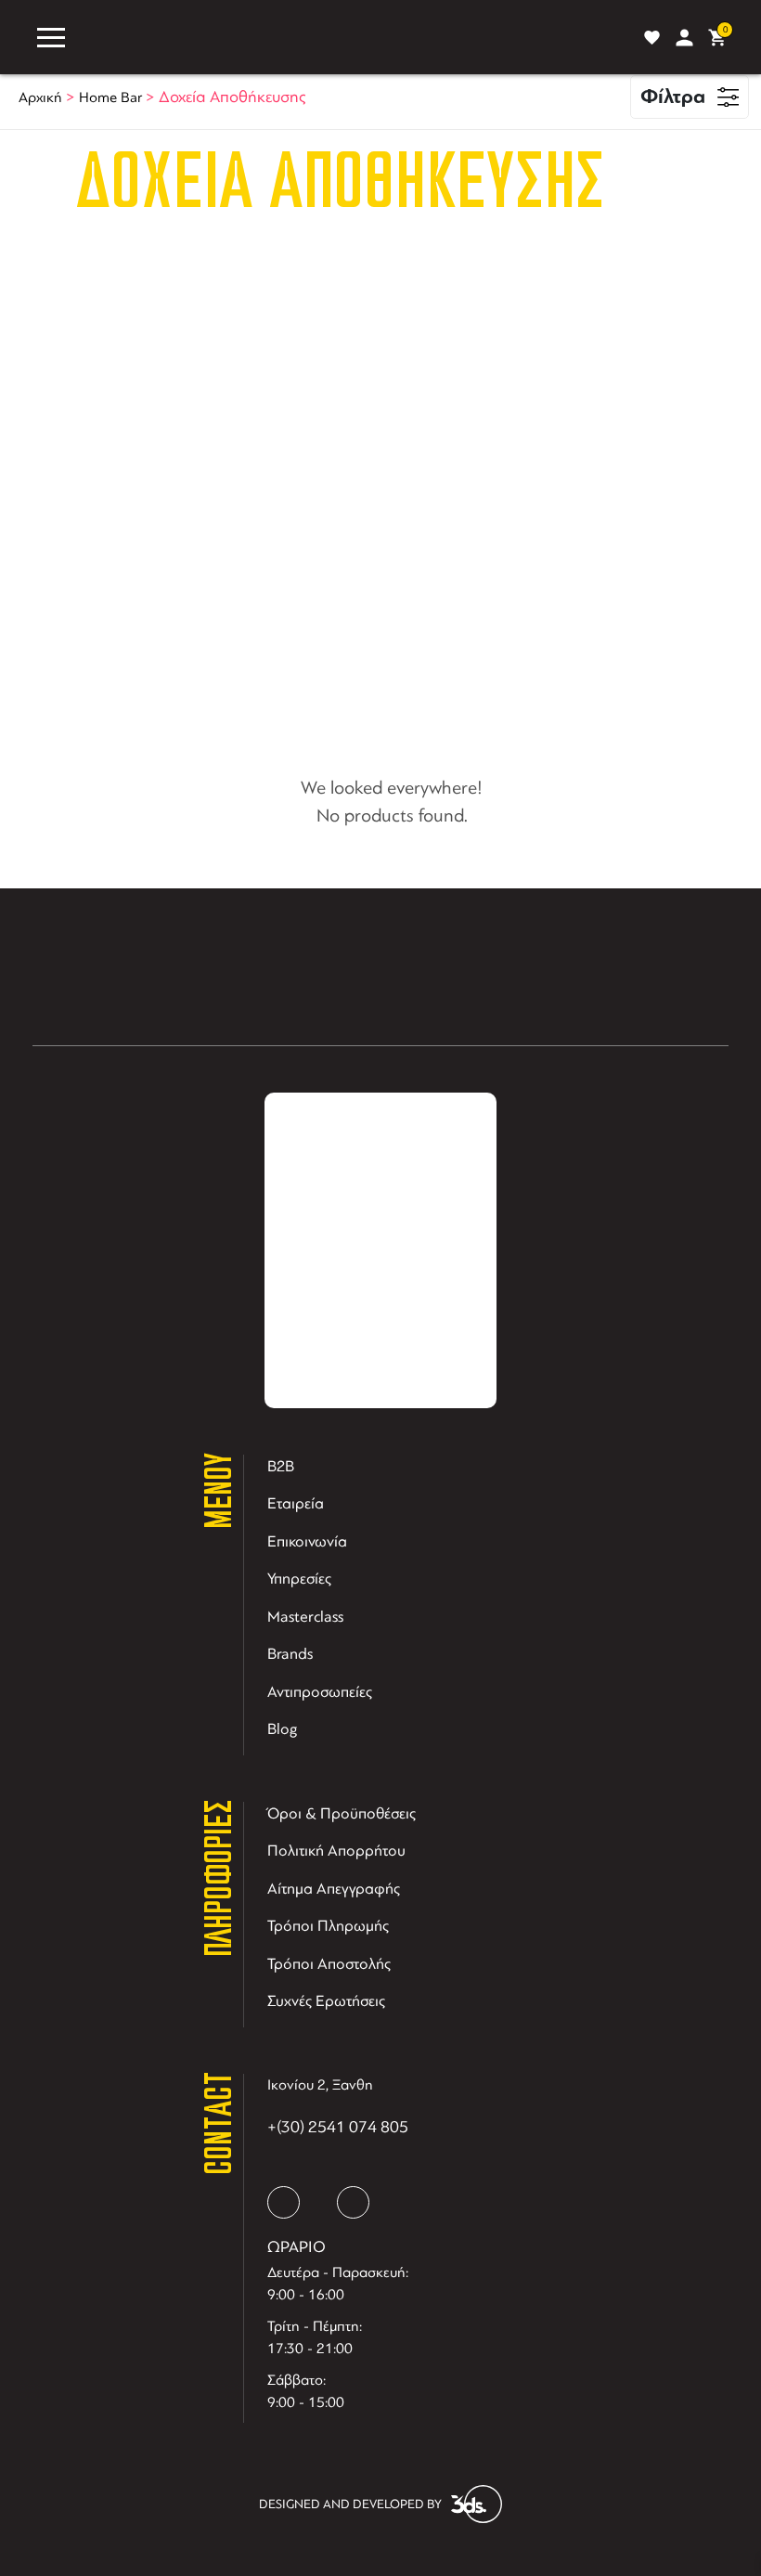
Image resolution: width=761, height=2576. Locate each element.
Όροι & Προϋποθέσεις (342, 1813)
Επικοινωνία (307, 1541)
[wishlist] (652, 38)
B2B (281, 1466)
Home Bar (110, 97)
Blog (283, 1729)
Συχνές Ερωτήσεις (326, 2001)
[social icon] (284, 2202)
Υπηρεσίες (299, 1579)
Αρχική (40, 97)
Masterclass (305, 1617)
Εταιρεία (296, 1503)
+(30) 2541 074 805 (338, 2127)
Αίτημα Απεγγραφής (334, 1889)
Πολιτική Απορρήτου (336, 1851)
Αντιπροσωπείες (320, 1692)
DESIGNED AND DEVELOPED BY (350, 2504)
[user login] (684, 38)
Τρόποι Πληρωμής (328, 1926)
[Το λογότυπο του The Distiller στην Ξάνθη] (351, 37)
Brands (290, 1654)
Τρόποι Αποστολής (329, 1964)
